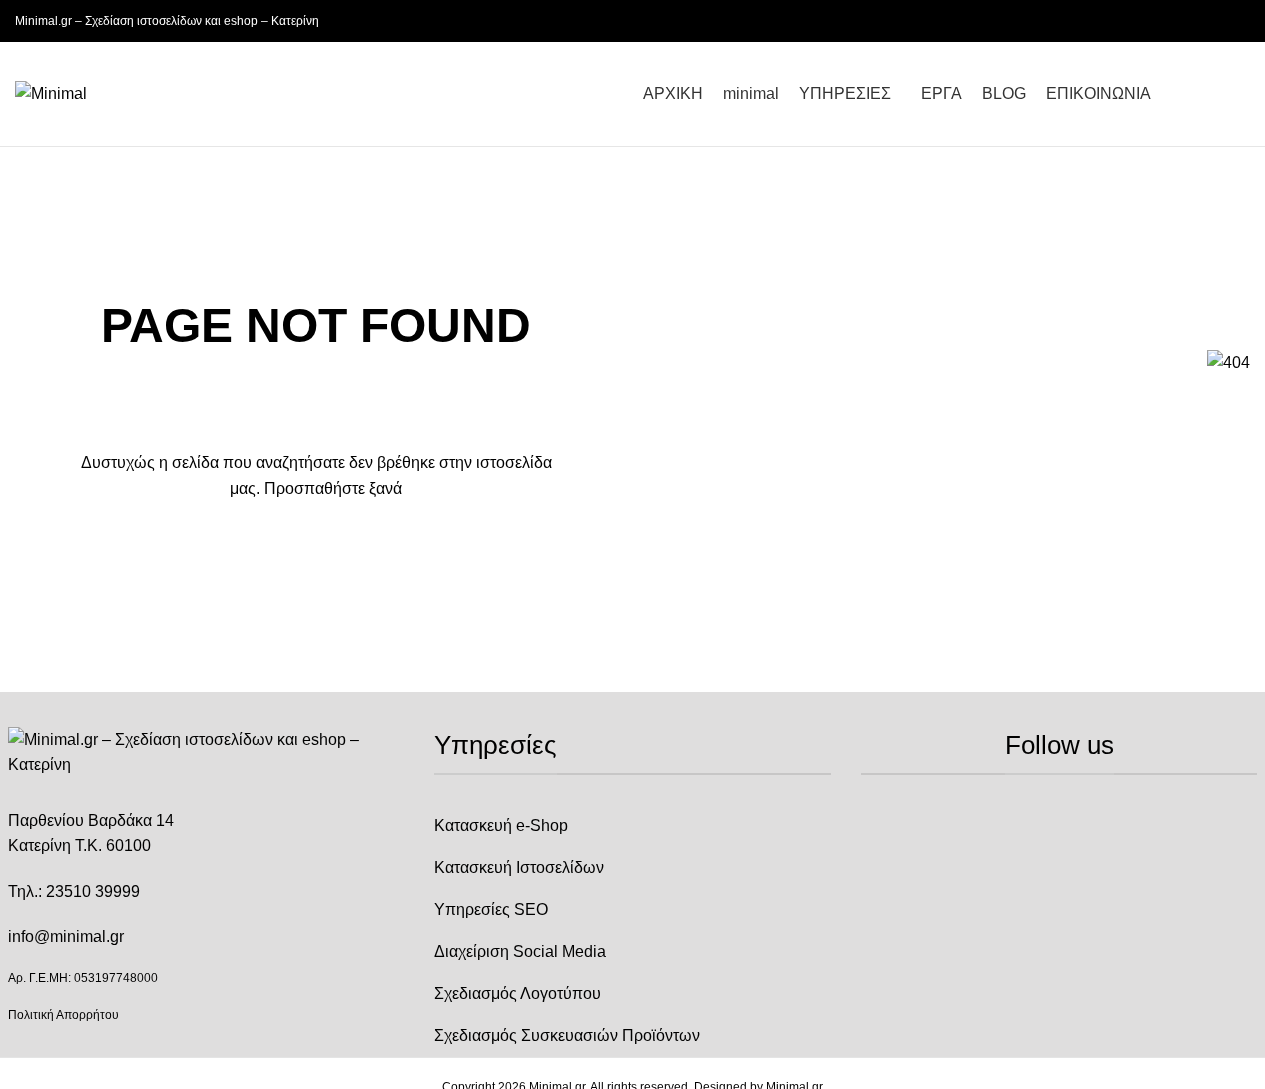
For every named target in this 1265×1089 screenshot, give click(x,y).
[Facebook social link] (1166, 21)
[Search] (1242, 94)
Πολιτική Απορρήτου (63, 1015)
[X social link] (1190, 21)
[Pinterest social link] (1238, 21)
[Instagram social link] (1214, 21)
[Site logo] (51, 92)
